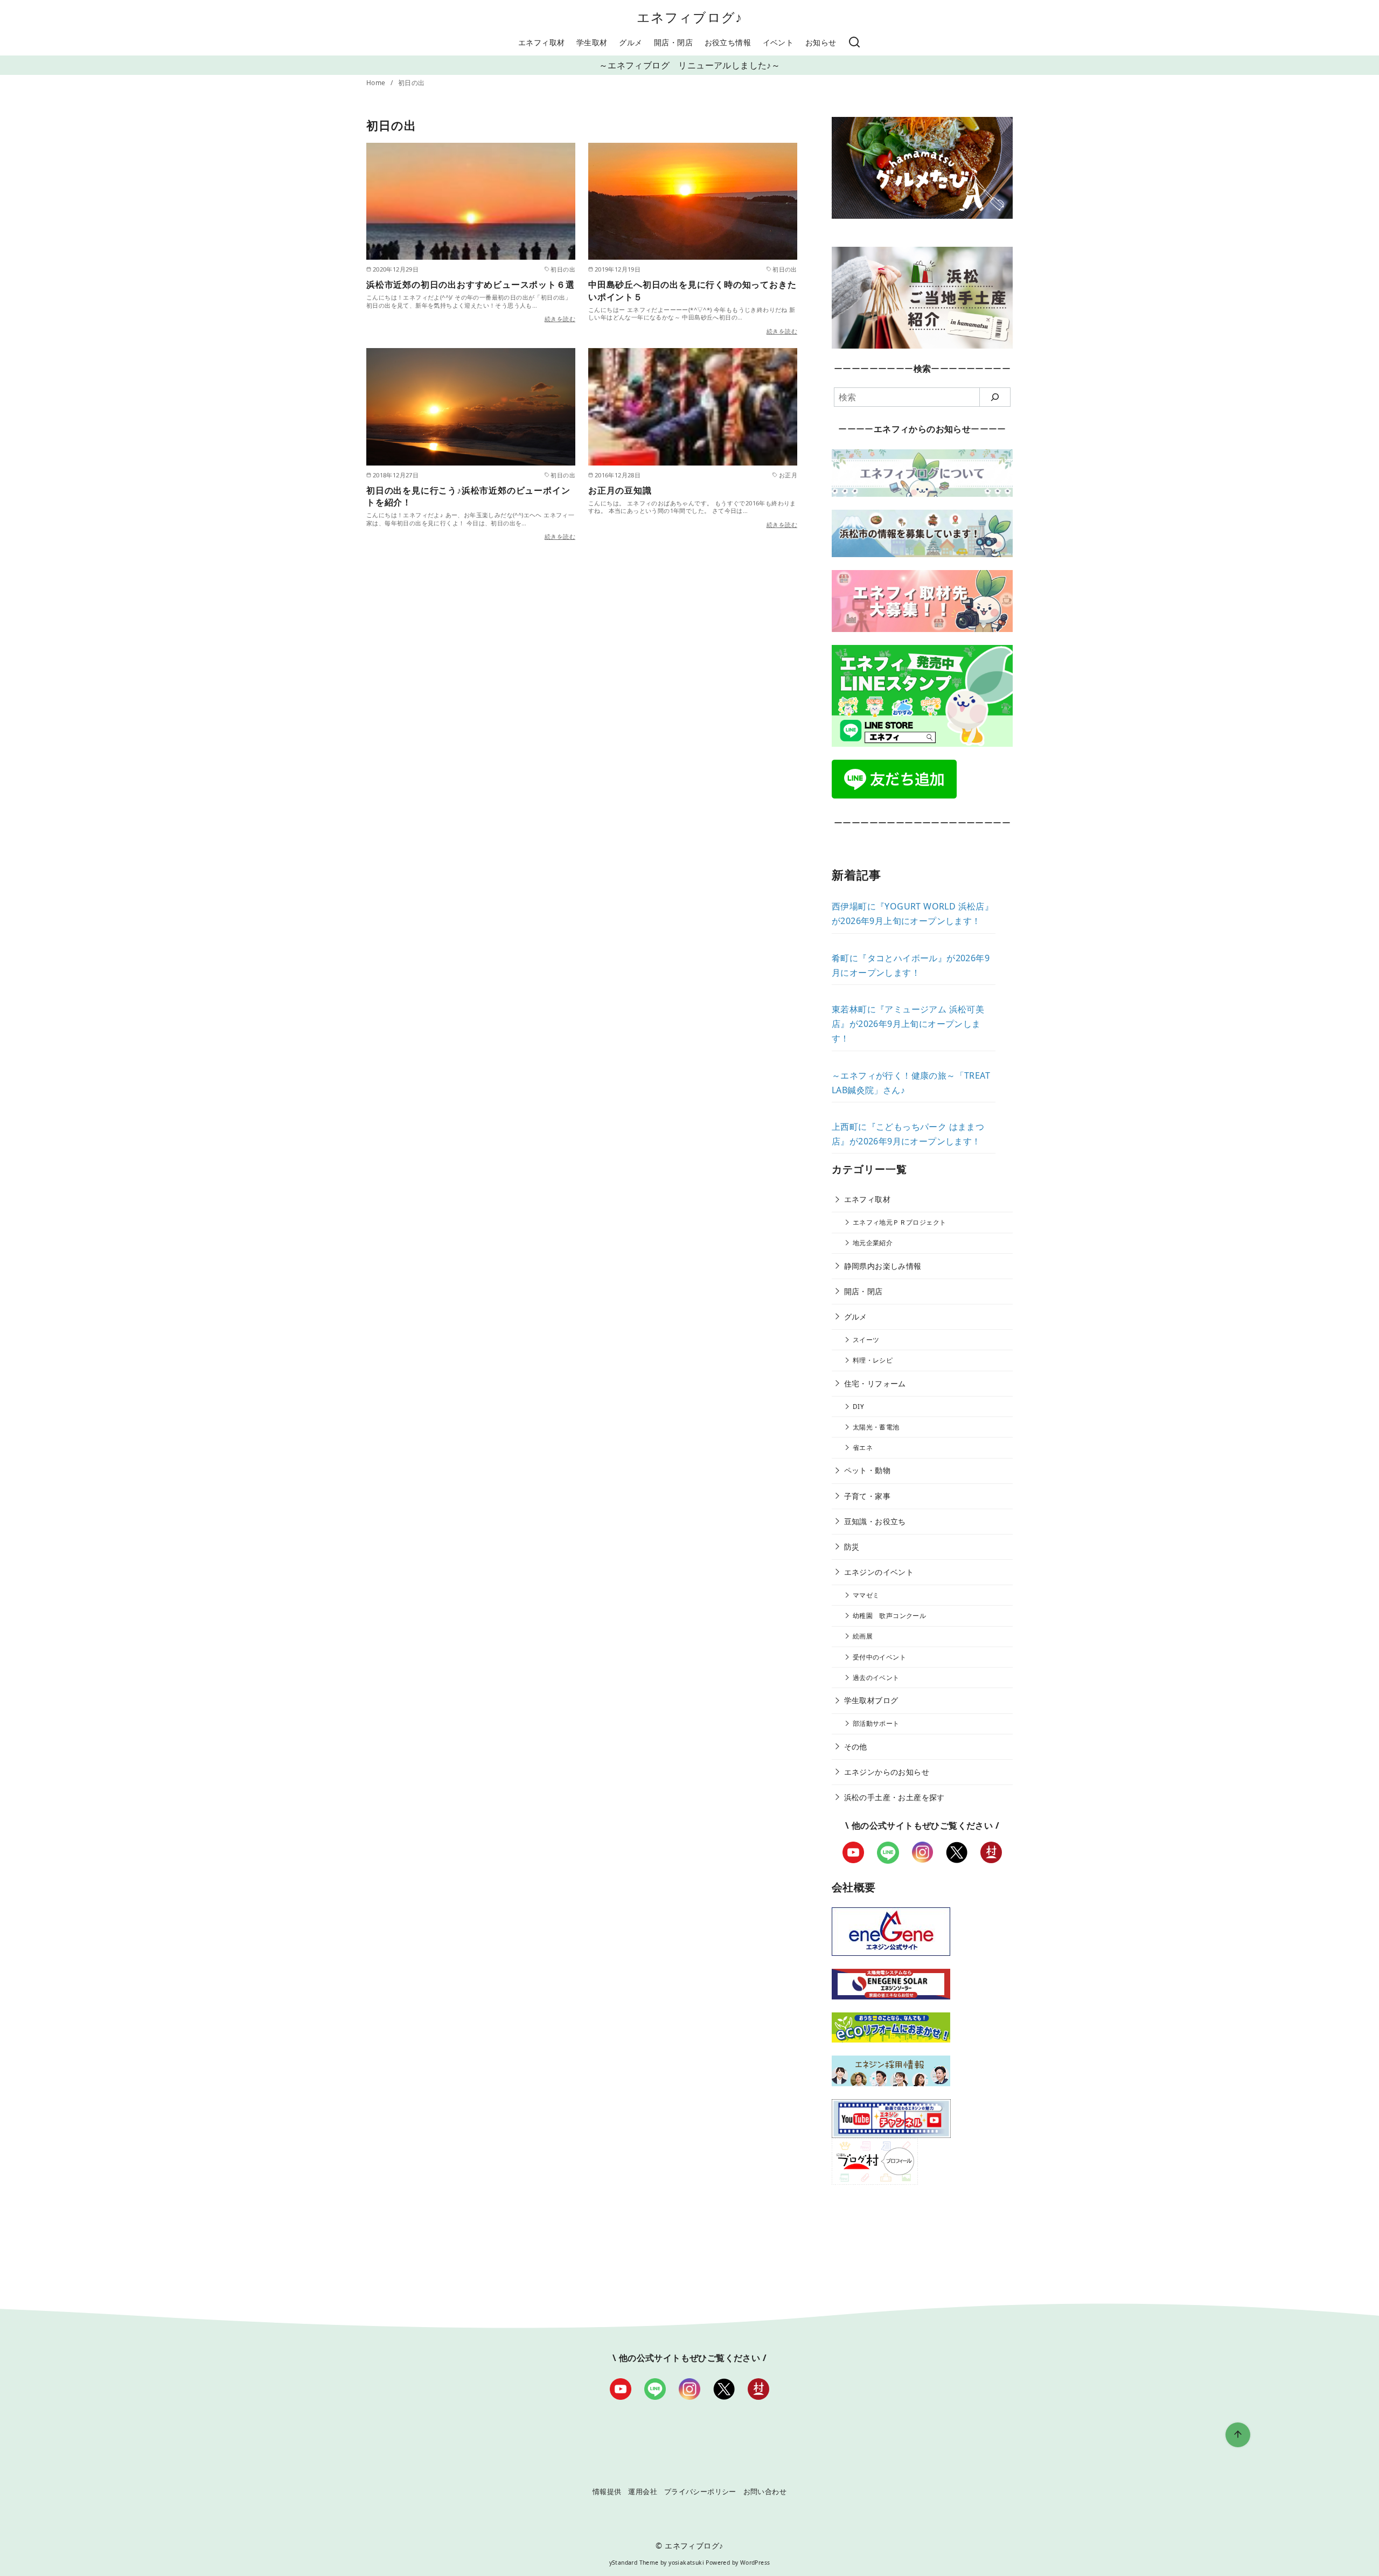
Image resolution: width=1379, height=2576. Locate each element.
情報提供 (607, 2491)
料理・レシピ (873, 1360)
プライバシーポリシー (700, 2491)
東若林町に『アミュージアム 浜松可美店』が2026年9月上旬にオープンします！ (908, 1024)
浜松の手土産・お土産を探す (894, 1797)
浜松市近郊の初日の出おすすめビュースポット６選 (470, 284)
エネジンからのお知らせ (887, 1772)
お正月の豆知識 (620, 490)
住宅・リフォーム (875, 1383)
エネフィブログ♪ (690, 17)
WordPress (755, 2563)
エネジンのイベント (879, 1572)
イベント (778, 42)
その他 (856, 1747)
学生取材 (592, 42)
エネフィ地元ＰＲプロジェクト (900, 1222)
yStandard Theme (634, 2563)
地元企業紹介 (873, 1243)
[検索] (854, 43)
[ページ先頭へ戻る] (1238, 2435)
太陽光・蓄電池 (876, 1427)
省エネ (863, 1447)
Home (377, 83)
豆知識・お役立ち (875, 1521)
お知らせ (821, 42)
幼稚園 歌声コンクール (889, 1616)
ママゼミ (866, 1595)
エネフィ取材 (541, 42)
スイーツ (866, 1340)
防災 (852, 1547)
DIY (858, 1407)
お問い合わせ (765, 2491)
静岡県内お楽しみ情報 (883, 1266)
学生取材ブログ (871, 1700)
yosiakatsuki (686, 2563)
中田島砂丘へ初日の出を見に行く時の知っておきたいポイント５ (692, 290)
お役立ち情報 (728, 42)
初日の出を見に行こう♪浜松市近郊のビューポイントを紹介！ (468, 496)
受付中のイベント (879, 1657)
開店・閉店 (673, 42)
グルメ (631, 42)
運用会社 (643, 2491)
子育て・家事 (867, 1496)
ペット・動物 (867, 1470)
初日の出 (412, 83)
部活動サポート (876, 1723)
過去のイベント (876, 1678)
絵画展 (863, 1636)
